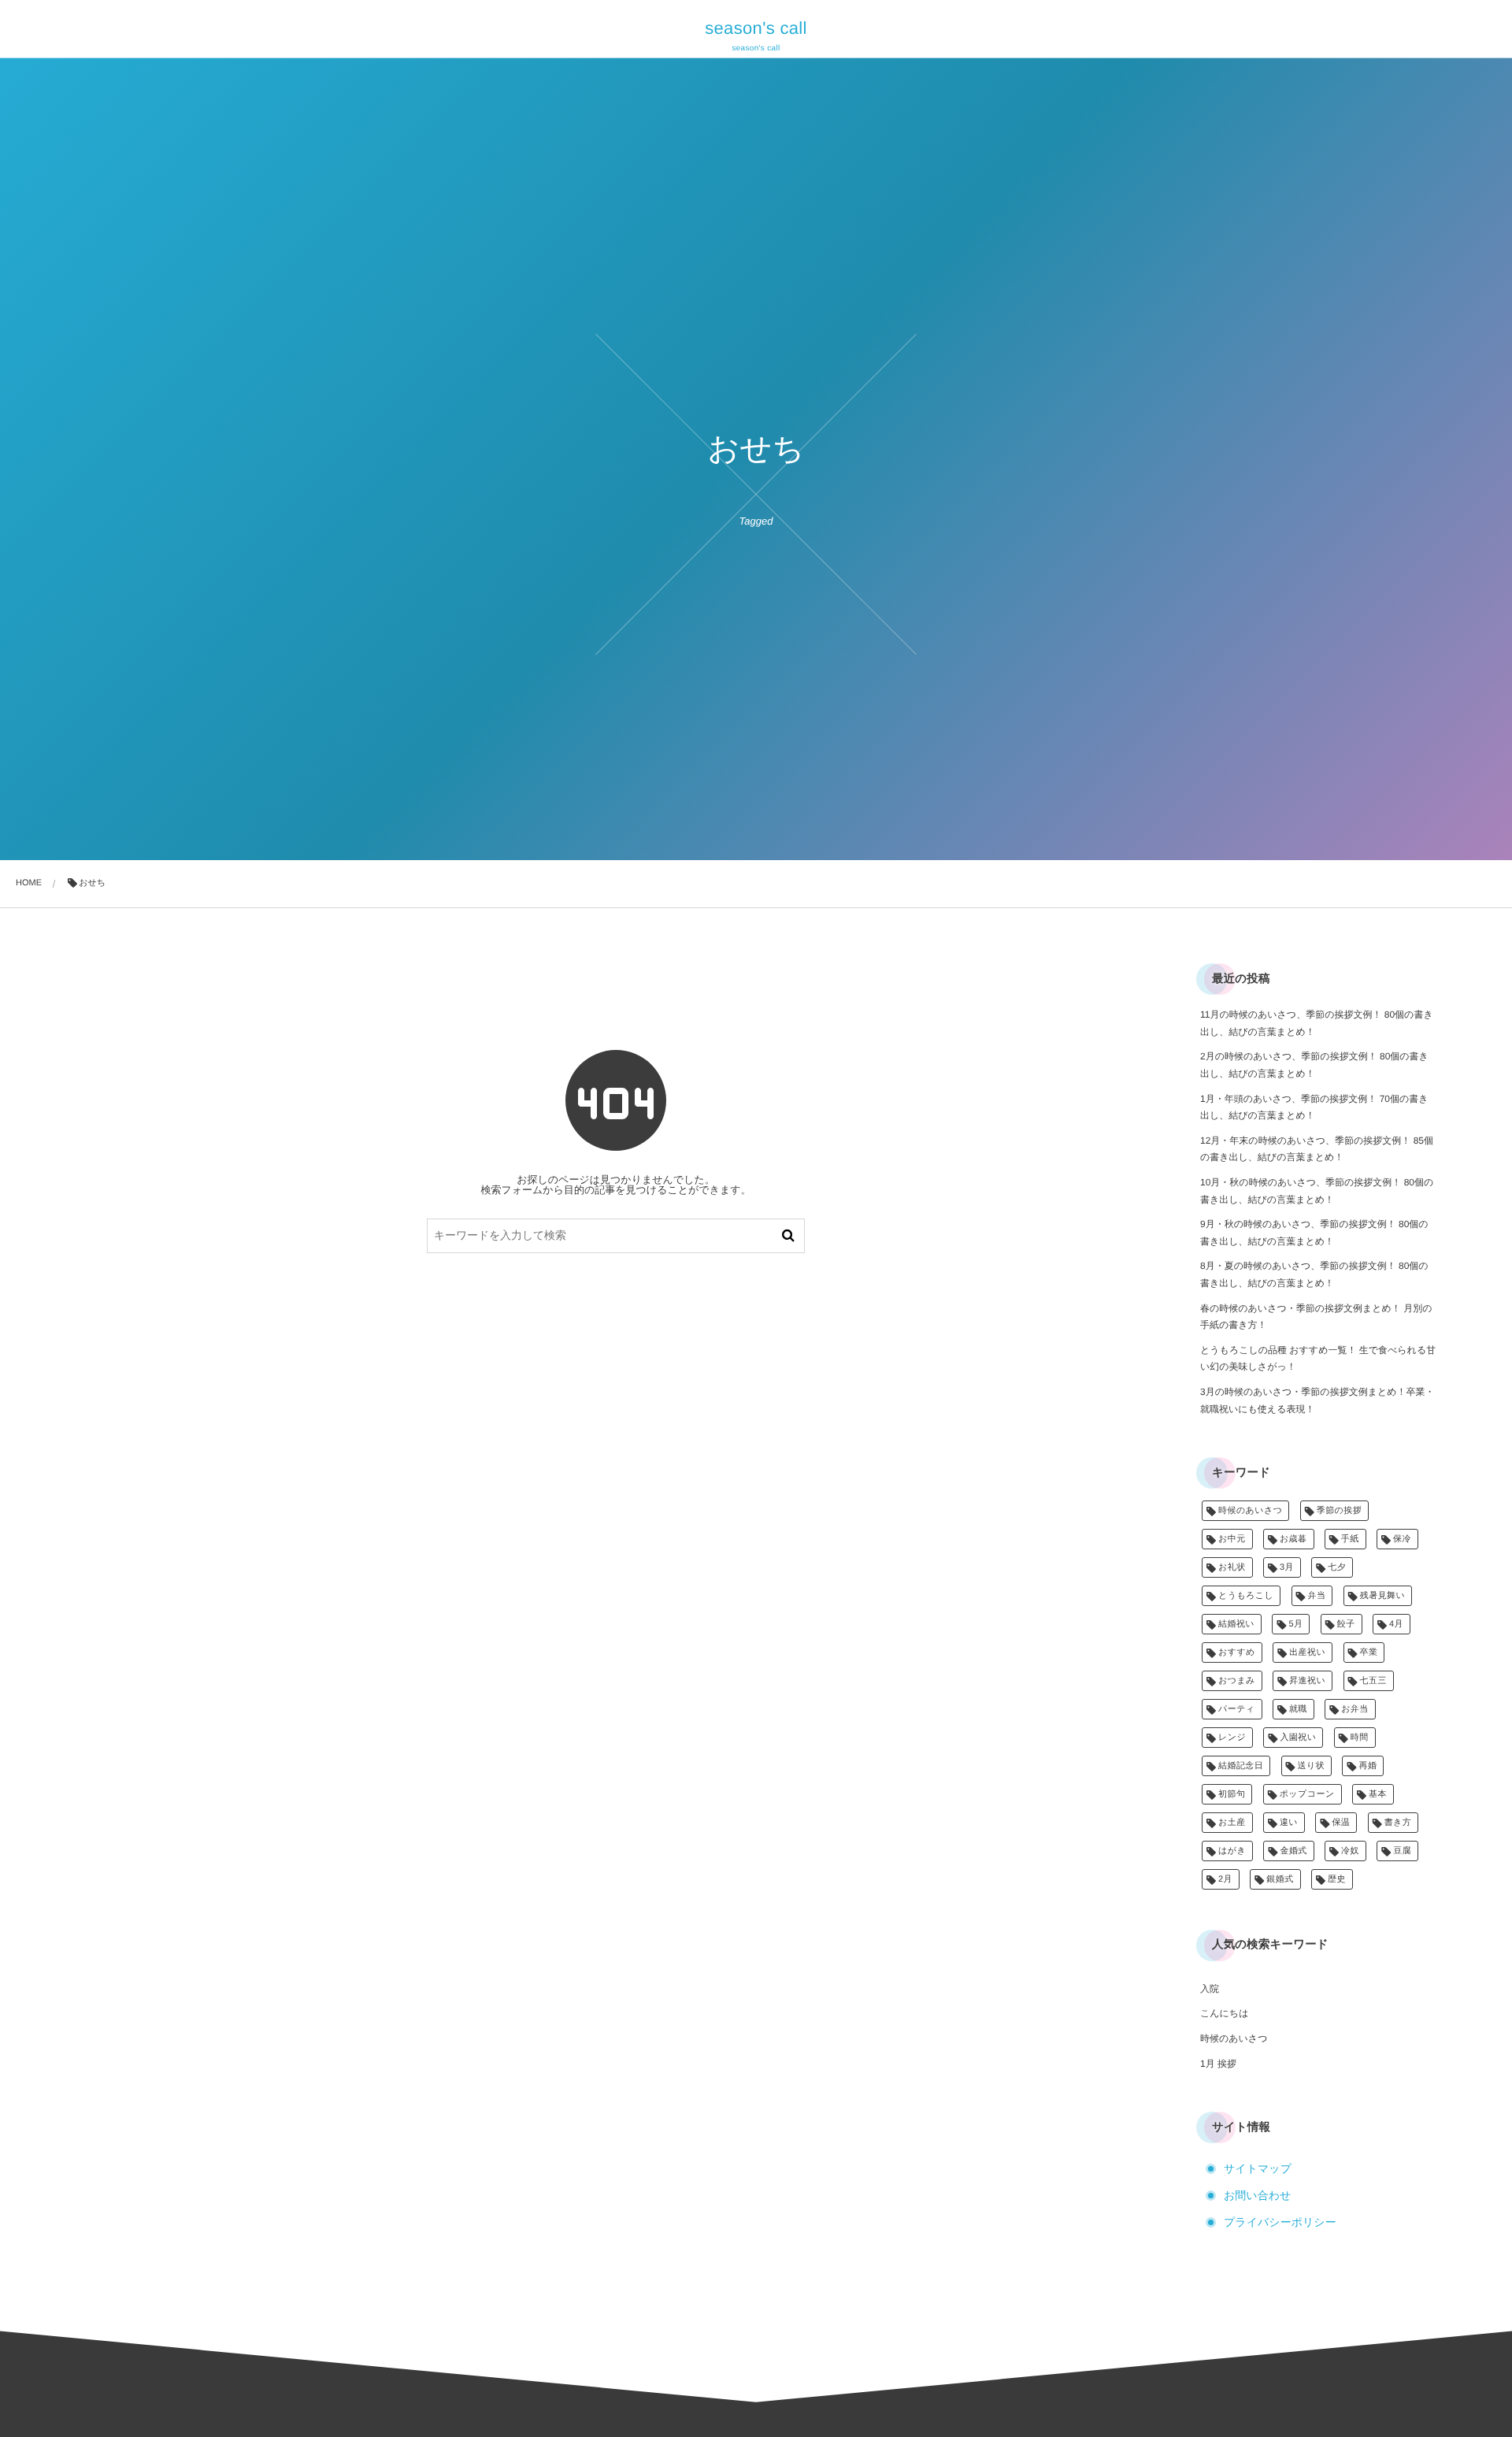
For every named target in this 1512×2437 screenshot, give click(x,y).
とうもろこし (1246, 1596)
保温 (1341, 1823)
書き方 (1398, 1823)
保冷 (1402, 1539)
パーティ (1237, 1709)
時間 (1360, 1738)
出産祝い (1307, 1652)
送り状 (1312, 1766)
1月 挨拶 (1218, 2064)
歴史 (1337, 1879)
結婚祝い (1236, 1624)
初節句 (1232, 1794)
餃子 (1346, 1624)
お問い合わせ (1257, 2195)
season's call (756, 28)
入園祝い (1298, 1738)
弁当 (1317, 1596)
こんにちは (1224, 2013)
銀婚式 (1280, 1879)
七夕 (1337, 1567)
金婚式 (1293, 1851)
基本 (1378, 1794)
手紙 (1350, 1539)
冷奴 (1350, 1851)
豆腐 (1402, 1851)
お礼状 (1232, 1567)
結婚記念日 (1241, 1766)
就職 (1298, 1709)
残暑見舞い (1382, 1596)
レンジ (1232, 1738)
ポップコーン (1307, 1794)
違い (1289, 1823)
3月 (1287, 1567)
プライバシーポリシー (1280, 2222)
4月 (1396, 1624)
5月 (1295, 1624)
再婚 (1367, 1766)
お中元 (1232, 1539)
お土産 (1232, 1823)
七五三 (1373, 1681)
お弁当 (1355, 1709)
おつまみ (1237, 1681)
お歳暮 (1293, 1539)
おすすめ (1237, 1652)
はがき (1232, 1851)
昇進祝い (1307, 1681)
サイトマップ (1258, 2168)
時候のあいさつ (1250, 1511)
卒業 (1369, 1652)
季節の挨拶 (1339, 1511)
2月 (1225, 1879)
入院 (1210, 1989)
